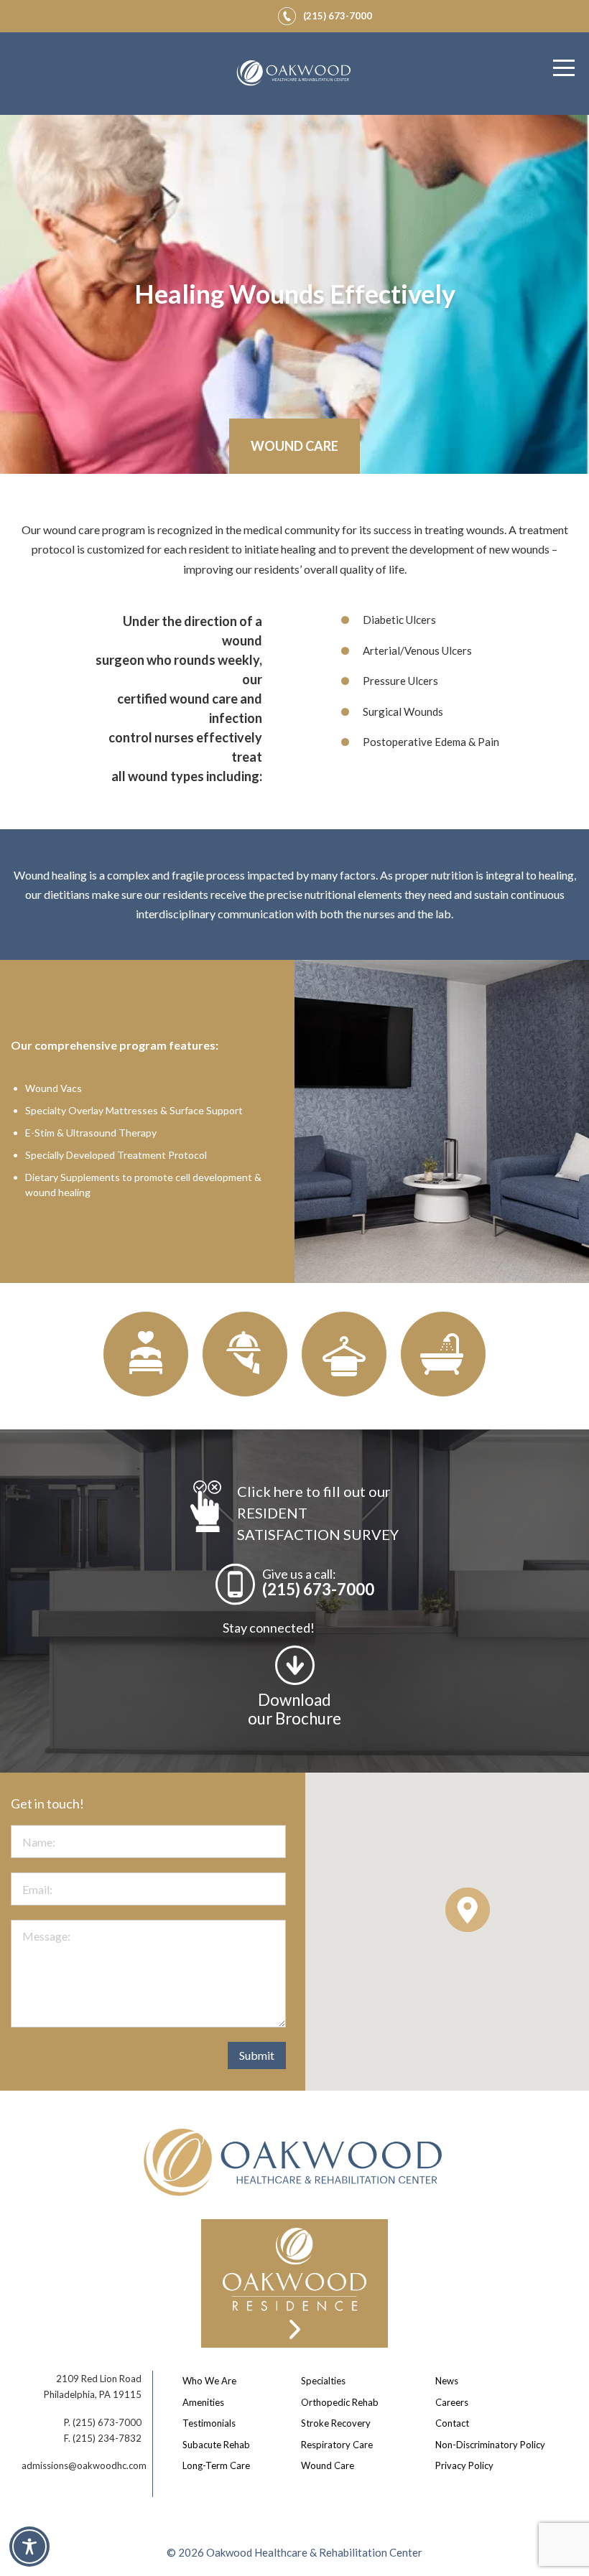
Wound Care (328, 2465)
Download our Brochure (294, 1709)
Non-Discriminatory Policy (490, 2445)
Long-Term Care (216, 2465)
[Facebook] (223, 14)
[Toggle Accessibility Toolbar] (29, 2547)
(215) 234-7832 (107, 2438)
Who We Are (209, 2381)
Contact (452, 2423)
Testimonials (209, 2423)
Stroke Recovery (336, 2423)
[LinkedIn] (257, 14)
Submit (257, 2055)
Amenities (203, 2402)
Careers (452, 2402)
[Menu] (564, 68)
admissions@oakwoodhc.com (84, 2465)
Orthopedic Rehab (340, 2402)
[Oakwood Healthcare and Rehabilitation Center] (294, 74)
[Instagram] (240, 14)
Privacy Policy (464, 2465)
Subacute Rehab (216, 2445)
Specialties (323, 2381)
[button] (468, 1910)
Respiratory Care (337, 2445)
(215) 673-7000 (318, 1589)
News (447, 2381)
